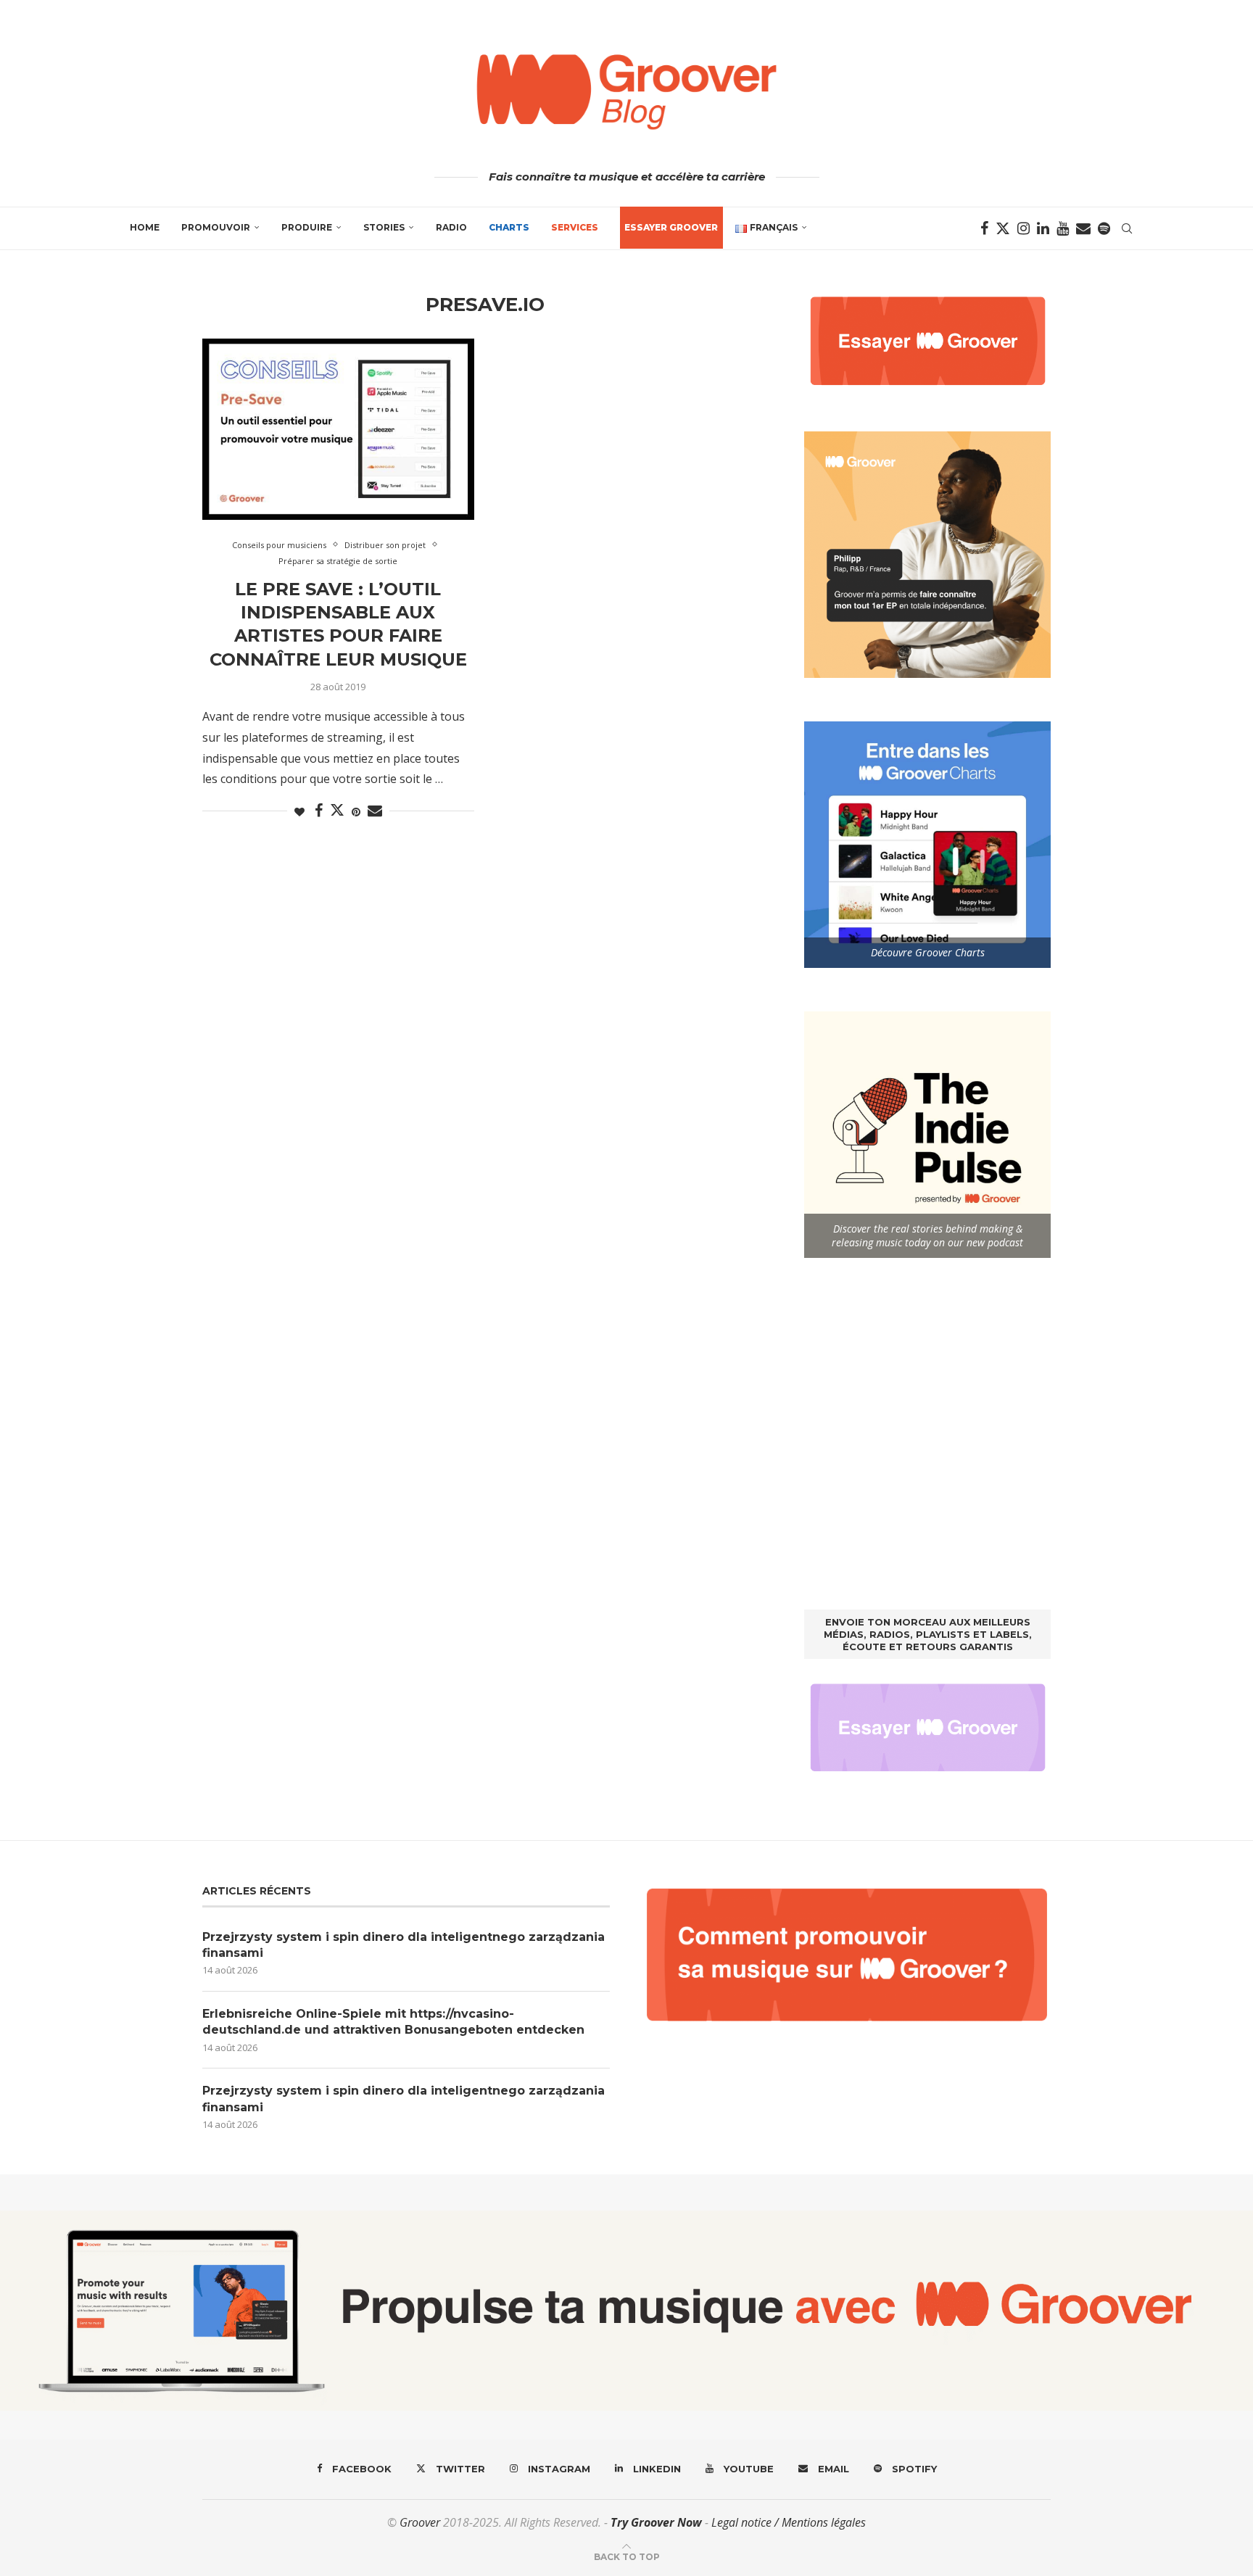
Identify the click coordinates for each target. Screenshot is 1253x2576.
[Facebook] (984, 228)
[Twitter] (1003, 228)
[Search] (1127, 228)
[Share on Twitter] (337, 810)
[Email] (1083, 228)
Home (145, 227)
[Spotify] (1104, 228)
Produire (307, 227)
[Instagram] (1024, 228)
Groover (420, 2522)
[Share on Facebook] (319, 811)
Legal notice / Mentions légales (789, 2522)
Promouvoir (216, 227)
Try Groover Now (656, 2522)
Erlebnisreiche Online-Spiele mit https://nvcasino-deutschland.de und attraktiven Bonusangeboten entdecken (393, 2022)
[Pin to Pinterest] (356, 812)
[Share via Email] (375, 811)
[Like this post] (299, 812)
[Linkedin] (1043, 228)
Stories (384, 227)
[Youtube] (1063, 228)
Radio (451, 227)
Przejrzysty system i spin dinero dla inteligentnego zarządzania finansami (404, 1945)
